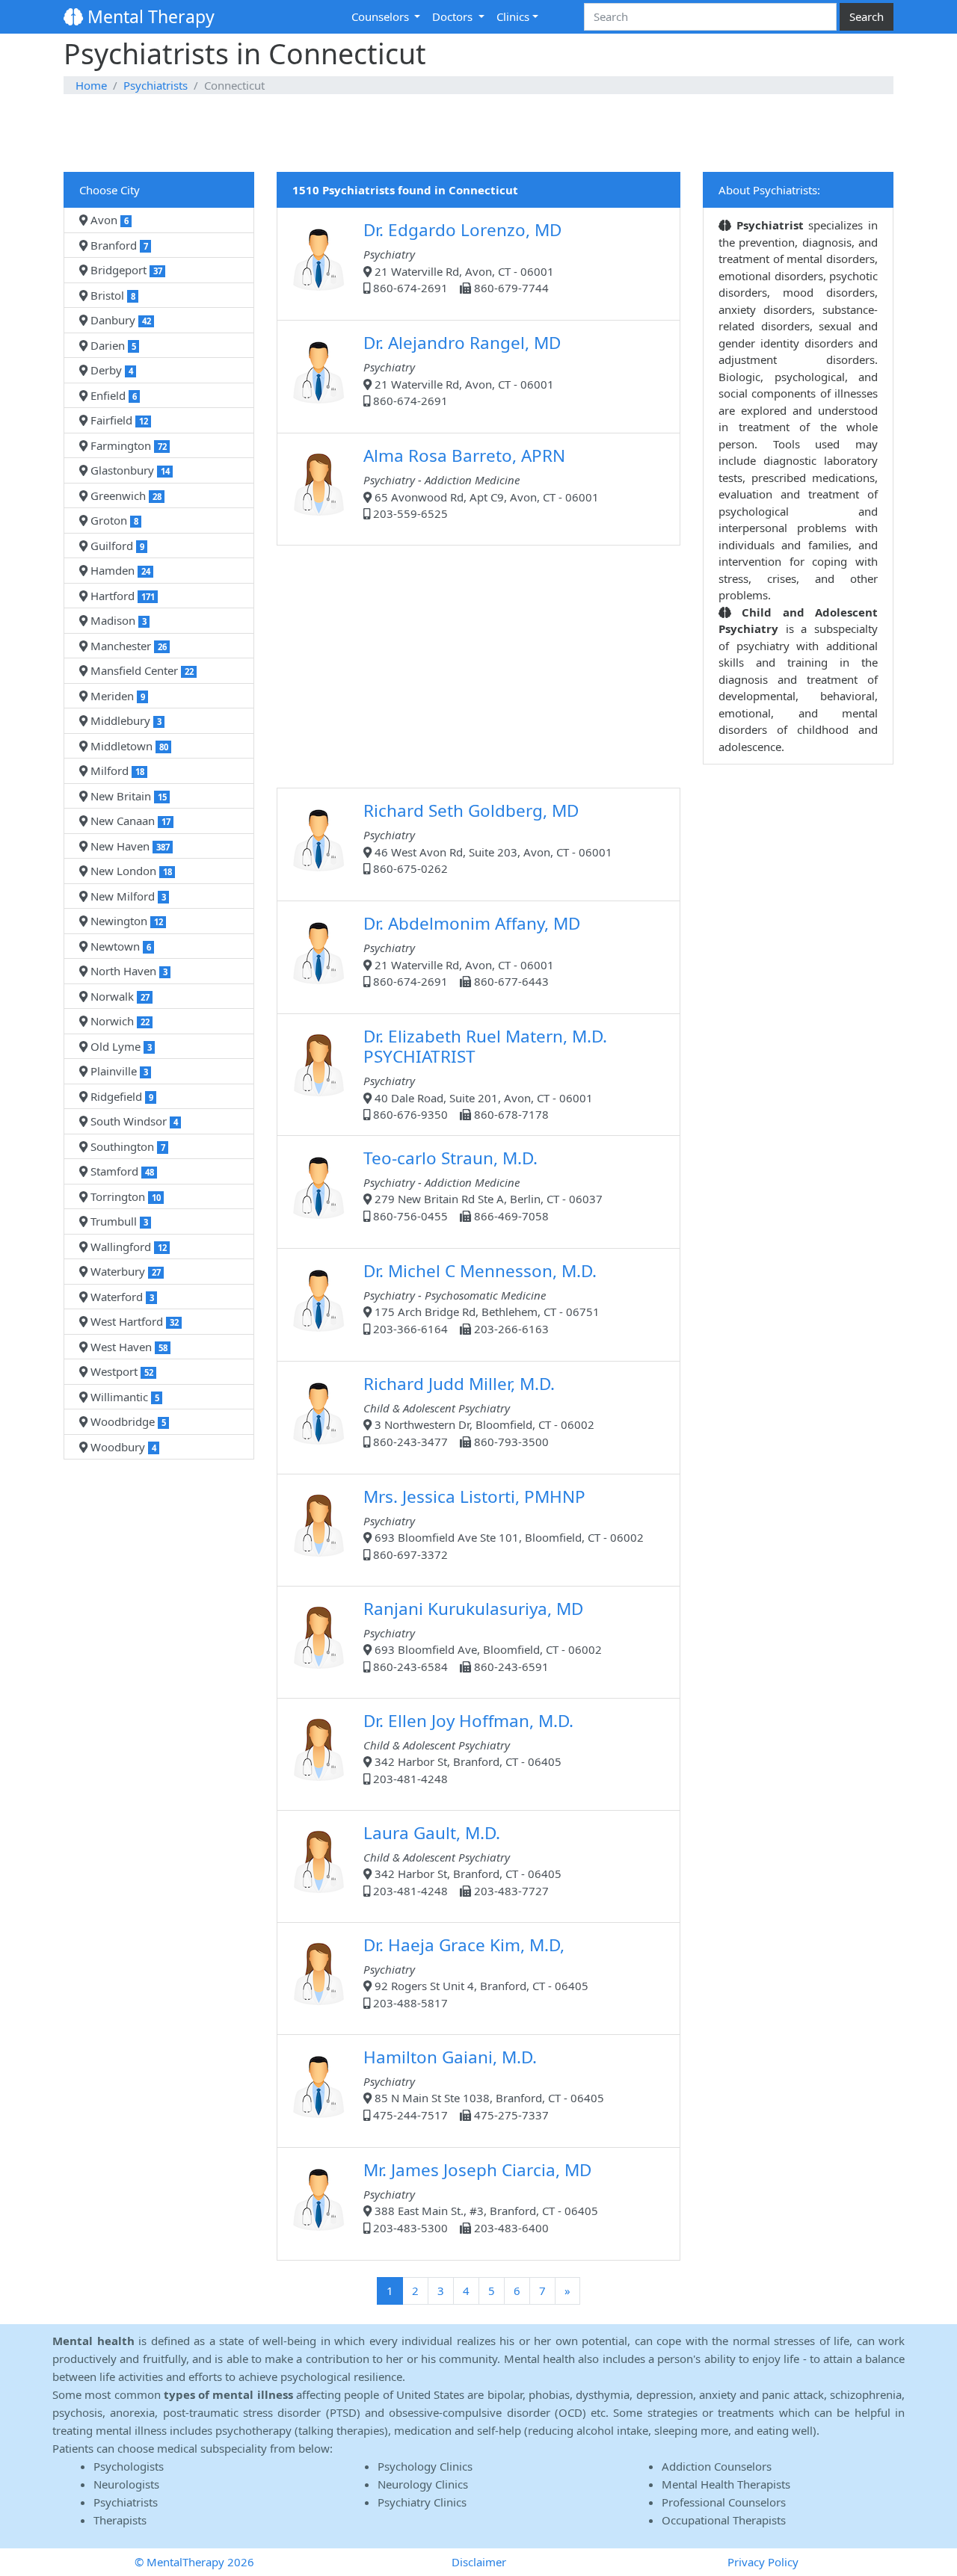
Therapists (120, 2520)
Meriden (116, 696)
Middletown (128, 746)
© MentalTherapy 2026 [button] (194, 2562)
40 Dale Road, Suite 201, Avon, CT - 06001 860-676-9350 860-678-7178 (485, 1073)
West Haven (127, 1347)
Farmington (127, 445)
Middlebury (124, 720)
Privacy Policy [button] (763, 2562)
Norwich (119, 1021)
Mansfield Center (141, 670)
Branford (118, 245)
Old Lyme (120, 1046)
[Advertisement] (478, 134)
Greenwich (124, 495)
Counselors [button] (382, 16)
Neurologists (126, 2484)
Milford (116, 770)
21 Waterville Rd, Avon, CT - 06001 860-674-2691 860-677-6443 (472, 950)
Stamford (121, 1171)
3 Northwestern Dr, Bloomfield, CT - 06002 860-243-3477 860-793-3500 (479, 1411)
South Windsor (133, 1121)
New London (130, 871)
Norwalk (119, 996)
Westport (120, 1371)
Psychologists (129, 2466)
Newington (125, 921)
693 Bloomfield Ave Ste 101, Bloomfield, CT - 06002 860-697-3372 (504, 1523)
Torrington (124, 1196)
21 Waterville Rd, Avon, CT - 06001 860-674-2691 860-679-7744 (462, 257)
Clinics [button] (513, 16)
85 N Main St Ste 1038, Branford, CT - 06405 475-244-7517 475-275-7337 (484, 2084)
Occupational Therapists (724, 2520)
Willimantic (123, 1397)
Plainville (118, 1071)
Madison (117, 620)
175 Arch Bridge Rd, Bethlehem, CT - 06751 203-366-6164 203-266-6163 (481, 1298)
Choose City (110, 190)
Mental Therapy (149, 16)
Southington (126, 1146)
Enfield (112, 395)
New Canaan (129, 821)
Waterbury (124, 1271)
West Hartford (133, 1321)
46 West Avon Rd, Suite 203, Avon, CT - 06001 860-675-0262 (488, 837)
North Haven (127, 971)
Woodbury (122, 1447)
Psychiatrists (156, 85)
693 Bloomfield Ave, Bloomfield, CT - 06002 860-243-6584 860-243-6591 (483, 1636)
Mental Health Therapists (726, 2484)
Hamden (119, 570)
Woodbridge (127, 1421)
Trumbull (118, 1221)
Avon (108, 220)
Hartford (121, 596)
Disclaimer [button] (479, 2562)
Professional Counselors (724, 2502)
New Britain (127, 796)
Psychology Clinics (425, 2466)
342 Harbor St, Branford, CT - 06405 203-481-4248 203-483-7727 (462, 1860)
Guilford (116, 546)
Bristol (111, 295)
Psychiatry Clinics (422, 2502)
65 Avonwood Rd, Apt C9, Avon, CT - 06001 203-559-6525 (481, 482)
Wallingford (127, 1247)
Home (91, 85)
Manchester (127, 646)
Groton (113, 520)
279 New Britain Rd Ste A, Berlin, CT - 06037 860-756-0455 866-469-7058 (483, 1185)
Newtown (119, 946)
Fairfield (118, 420)
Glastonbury (129, 470)
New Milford (127, 896)
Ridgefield (120, 1096)
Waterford (121, 1297)
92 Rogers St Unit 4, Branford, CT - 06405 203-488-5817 (476, 1972)
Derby (110, 370)
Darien (112, 345)
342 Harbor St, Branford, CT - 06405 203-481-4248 (468, 1748)
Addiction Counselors (717, 2466)
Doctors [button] (454, 16)
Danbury (119, 320)
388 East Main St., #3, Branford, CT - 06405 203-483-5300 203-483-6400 (481, 2197)
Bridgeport (125, 270)
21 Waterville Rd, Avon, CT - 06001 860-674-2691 (462, 370)
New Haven (129, 846)
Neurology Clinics (423, 2484)
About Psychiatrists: (769, 190)
